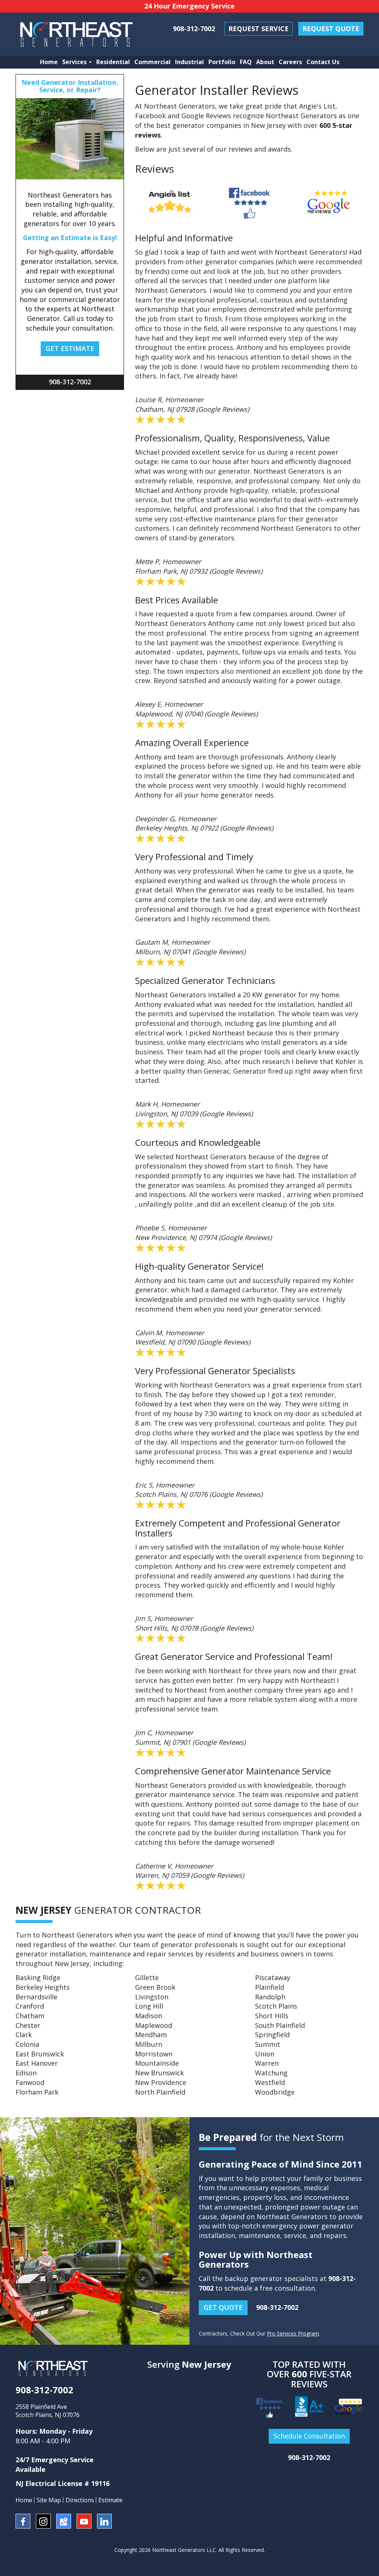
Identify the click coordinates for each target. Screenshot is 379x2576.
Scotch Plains (276, 2006)
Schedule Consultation (309, 2436)
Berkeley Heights (43, 1987)
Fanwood (30, 2082)
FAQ (246, 62)
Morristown (154, 2054)
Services (75, 62)
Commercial (152, 62)
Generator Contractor (108, 1910)
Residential (113, 62)
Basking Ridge (38, 1977)
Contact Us (323, 62)
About (265, 62)
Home (49, 62)
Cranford (30, 2006)
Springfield (272, 2035)
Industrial (189, 62)
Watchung (271, 2073)
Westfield (270, 2082)
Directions (80, 2500)
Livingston (152, 1997)
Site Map (49, 2500)
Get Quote (223, 2307)
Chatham (30, 2016)
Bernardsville (36, 1997)
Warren (267, 2063)
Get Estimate (70, 348)
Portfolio (222, 62)
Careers (290, 62)
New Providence (161, 2082)
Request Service (259, 29)
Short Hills (272, 2016)
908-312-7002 (194, 29)
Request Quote (331, 29)
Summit (268, 2044)
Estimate (110, 2500)
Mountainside (157, 2063)
